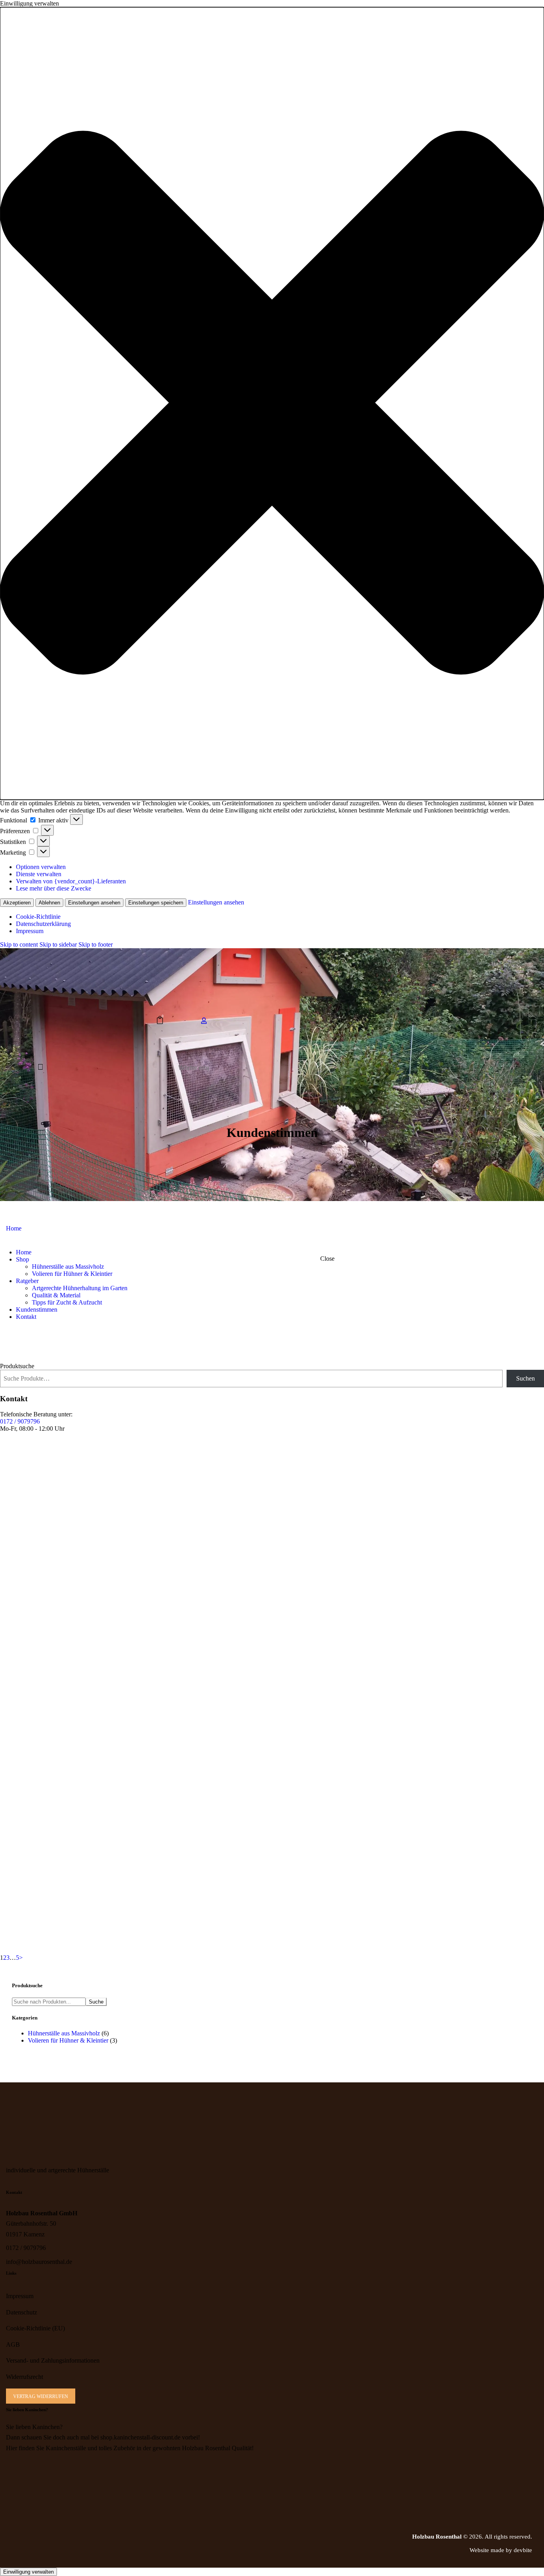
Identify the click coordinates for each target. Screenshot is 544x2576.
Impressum (30, 931)
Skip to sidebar (58, 944)
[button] (272, 403)
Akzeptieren (17, 903)
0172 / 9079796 (20, 1421)
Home (14, 1228)
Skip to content (19, 944)
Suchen (525, 1378)
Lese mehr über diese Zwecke (54, 888)
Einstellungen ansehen (94, 903)
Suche (96, 2002)
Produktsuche (17, 1366)
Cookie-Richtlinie (38, 917)
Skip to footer (96, 944)
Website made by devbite (501, 2550)
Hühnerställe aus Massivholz (64, 2033)
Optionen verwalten (41, 867)
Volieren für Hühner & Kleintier (68, 2040)
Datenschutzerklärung (43, 924)
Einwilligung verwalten (28, 2572)
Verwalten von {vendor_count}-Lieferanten (71, 881)
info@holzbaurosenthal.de (39, 2262)
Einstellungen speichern (156, 903)
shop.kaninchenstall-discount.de (140, 2437)
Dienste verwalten (39, 874)
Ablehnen (49, 903)
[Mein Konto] (204, 1021)
